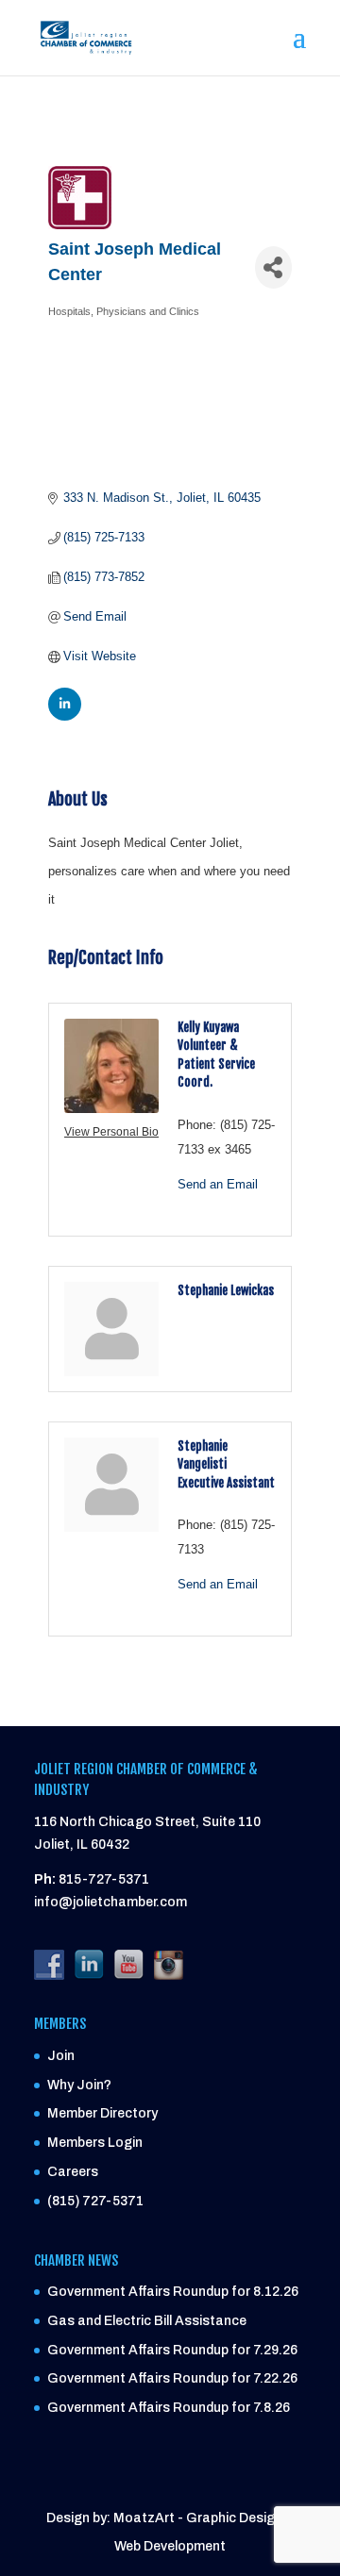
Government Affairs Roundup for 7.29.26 (172, 2350)
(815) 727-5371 (95, 2201)
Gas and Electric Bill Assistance (147, 2321)
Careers (73, 2172)
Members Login (95, 2143)
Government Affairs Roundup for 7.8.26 (169, 2408)
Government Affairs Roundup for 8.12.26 (173, 2292)
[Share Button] (273, 267)
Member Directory (102, 2113)
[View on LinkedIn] (65, 716)
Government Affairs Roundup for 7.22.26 (172, 2378)
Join (61, 2056)
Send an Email (218, 1184)
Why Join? (79, 2085)
